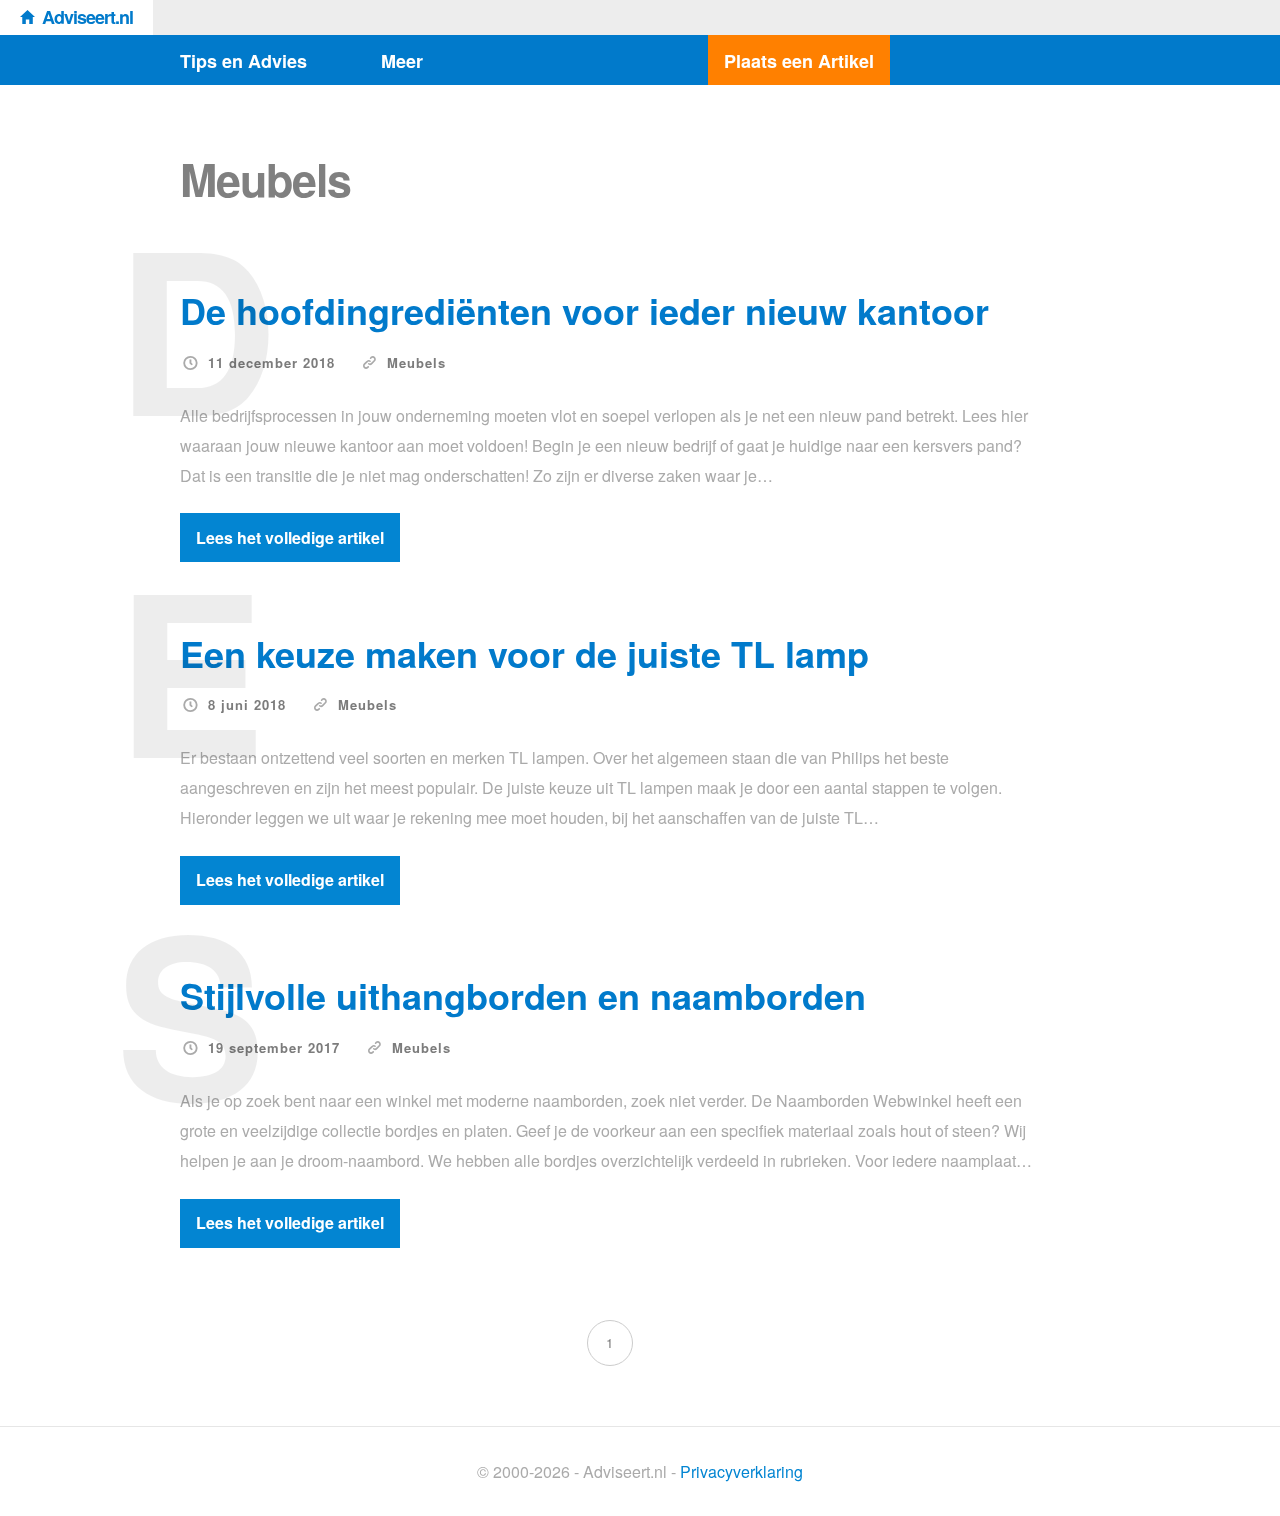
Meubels (416, 362)
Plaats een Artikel (799, 61)
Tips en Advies (243, 61)
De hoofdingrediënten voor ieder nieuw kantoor (584, 310)
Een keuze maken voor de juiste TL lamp (524, 653)
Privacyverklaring (741, 1471)
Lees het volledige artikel (290, 537)
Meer (402, 61)
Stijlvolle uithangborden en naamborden (523, 995)
